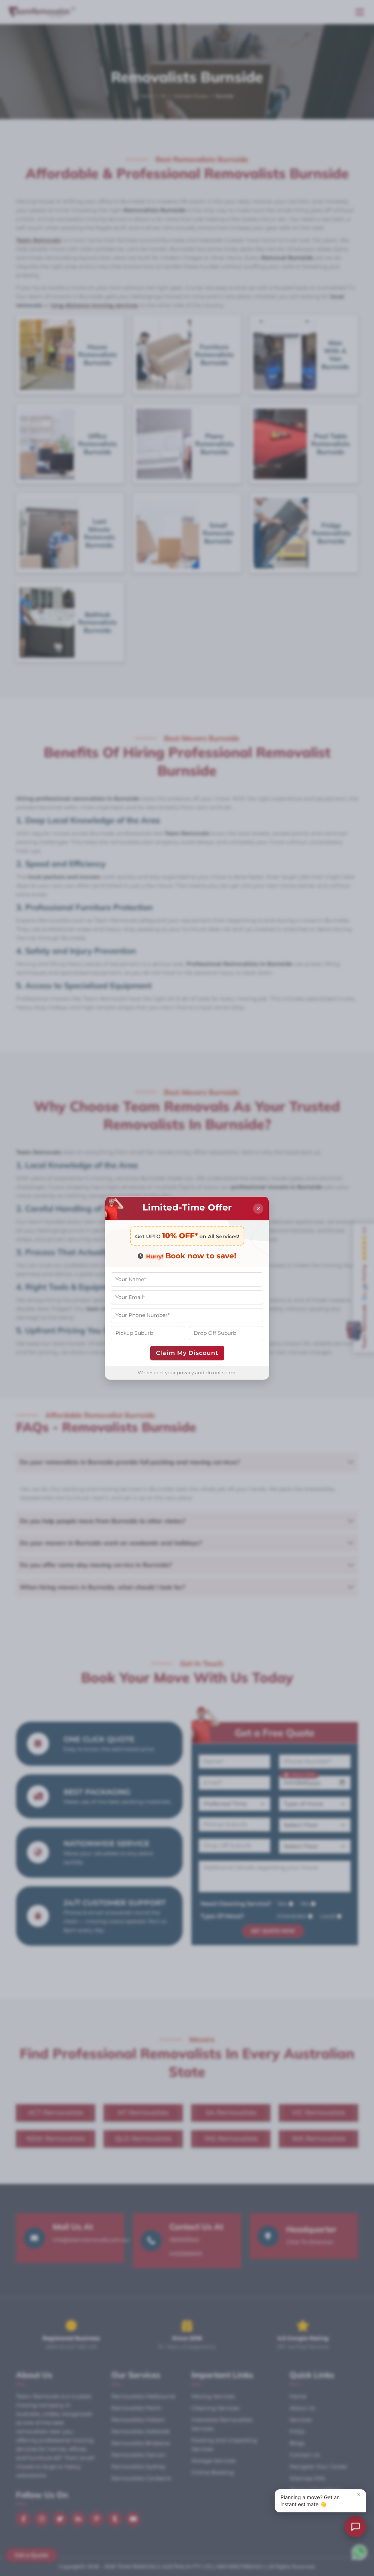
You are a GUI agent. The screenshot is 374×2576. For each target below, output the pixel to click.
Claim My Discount (187, 1353)
